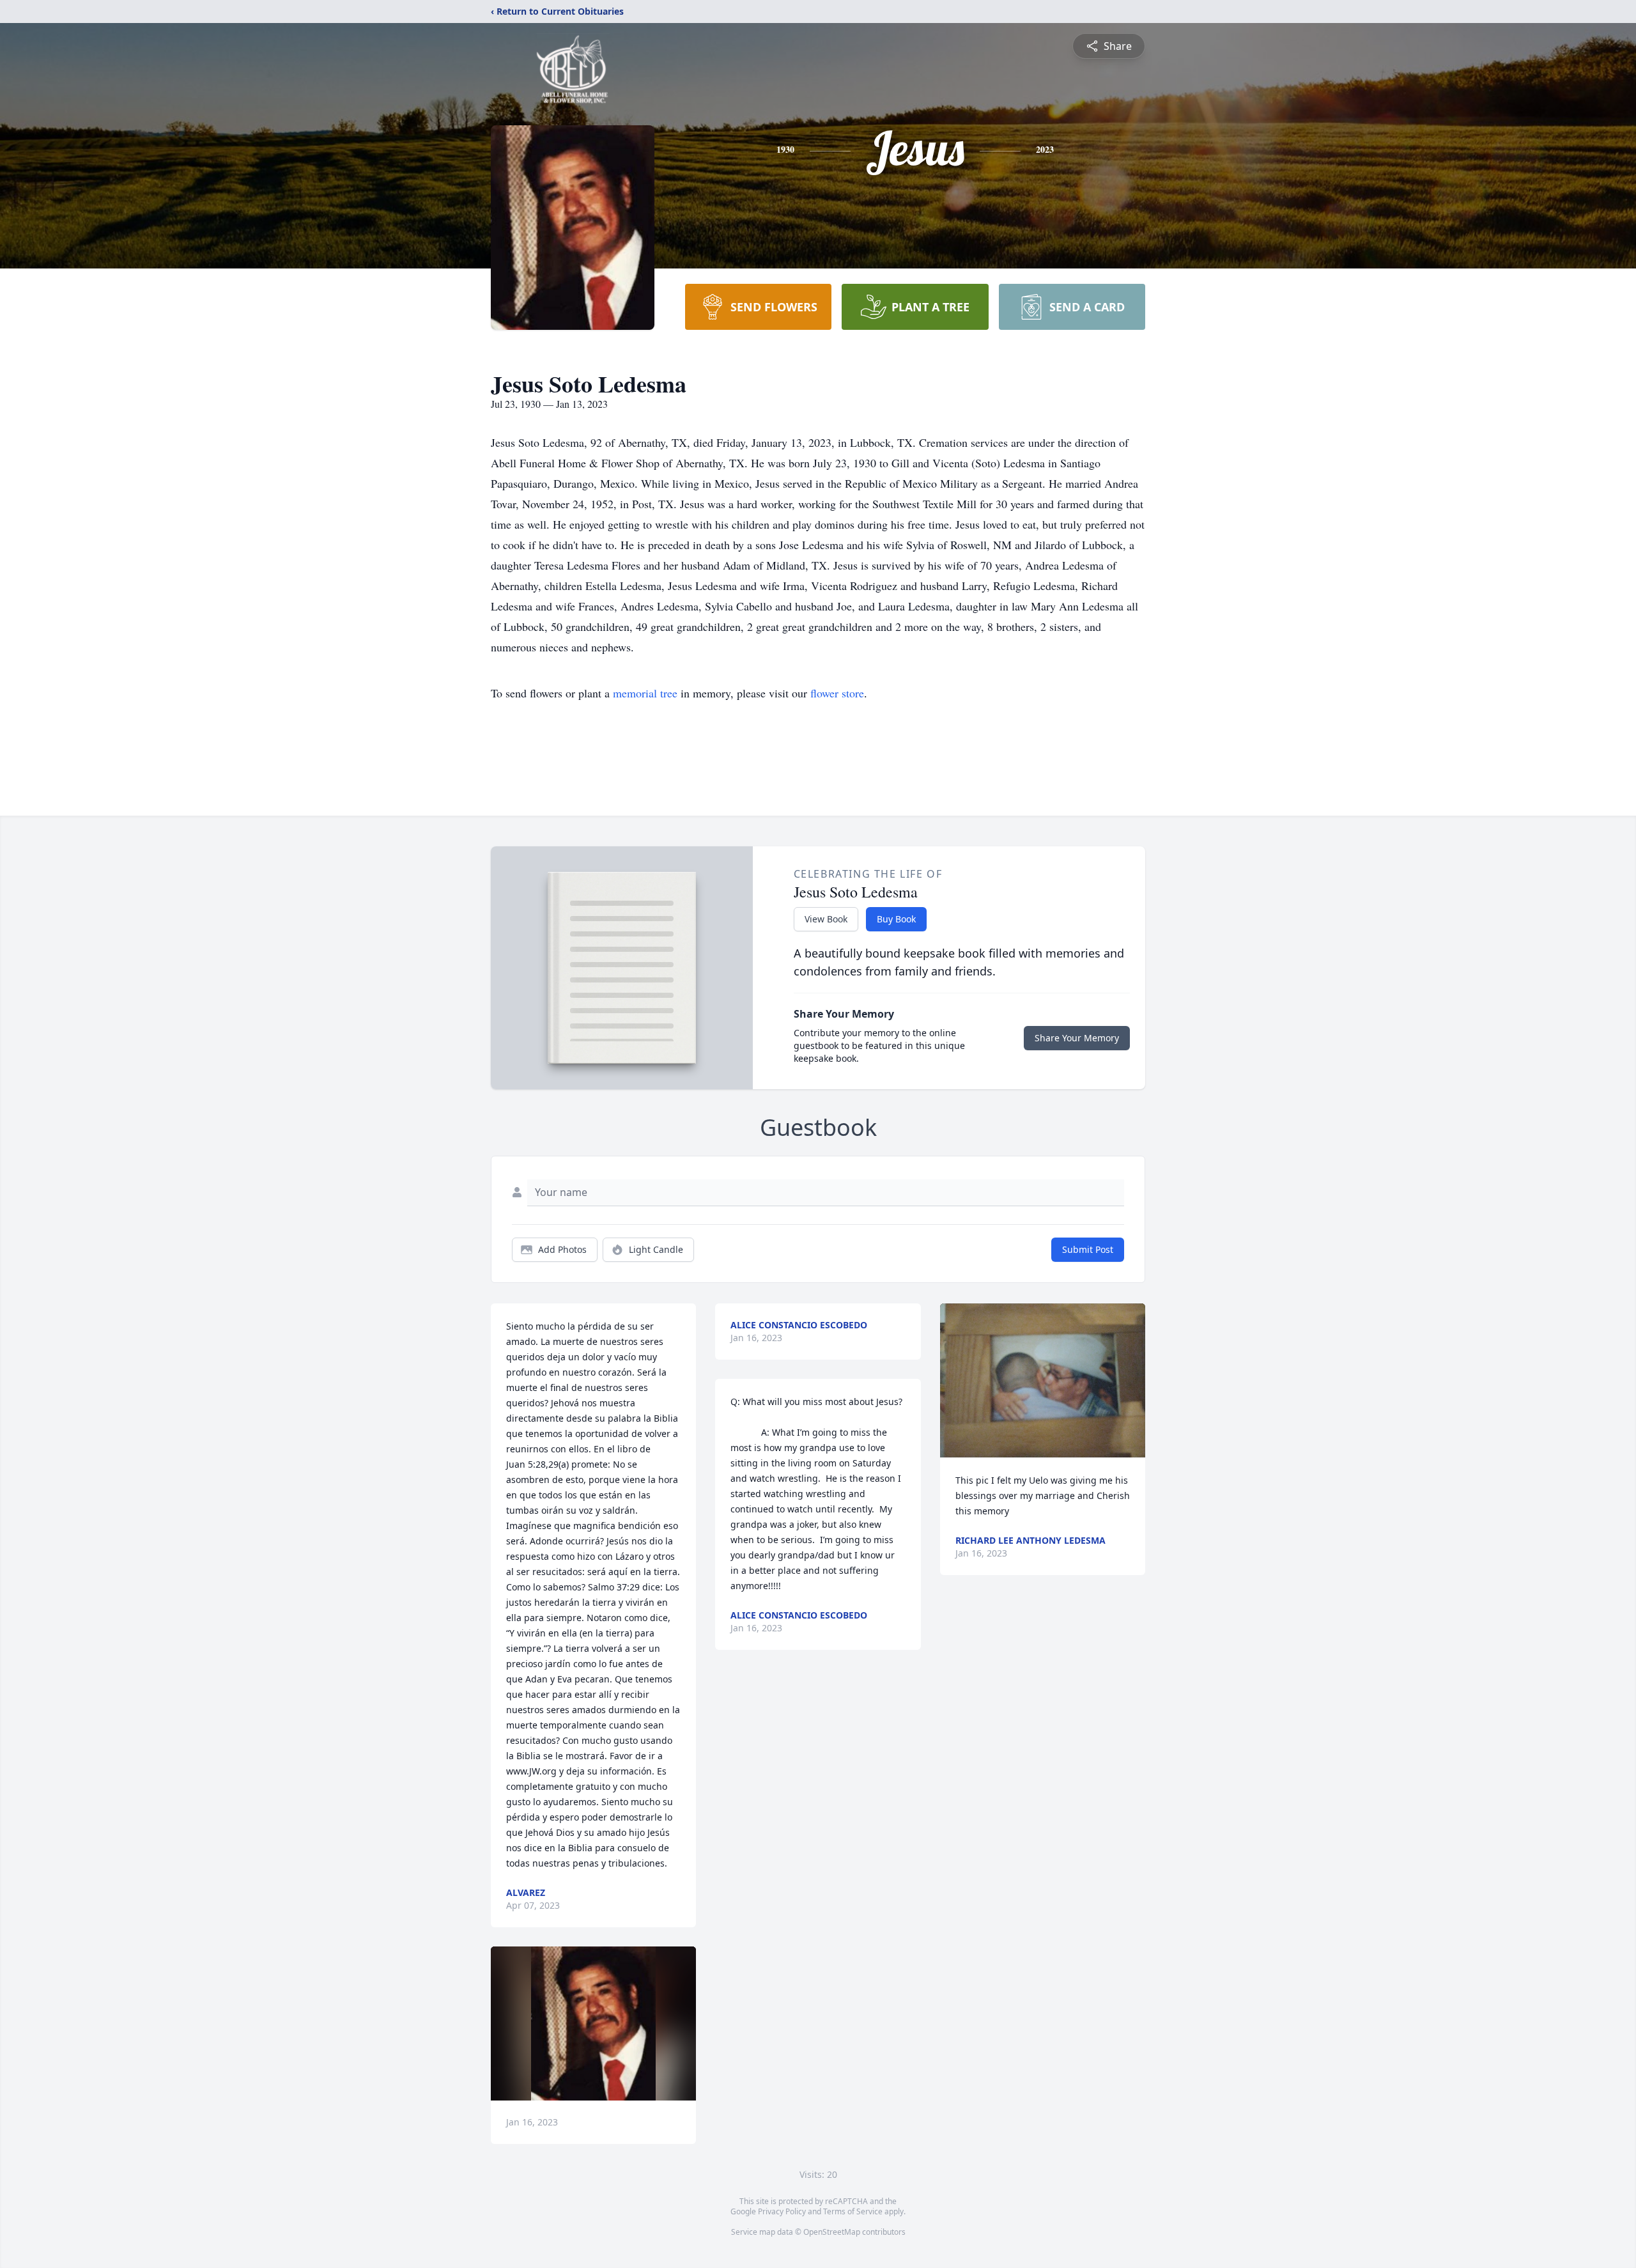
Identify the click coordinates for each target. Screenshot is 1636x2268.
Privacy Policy (782, 2211)
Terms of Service (853, 2211)
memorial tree (645, 693)
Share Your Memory (1077, 1038)
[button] (593, 2023)
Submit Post (1088, 1249)
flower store (837, 693)
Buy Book (896, 919)
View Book (826, 919)
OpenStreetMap (832, 2232)
